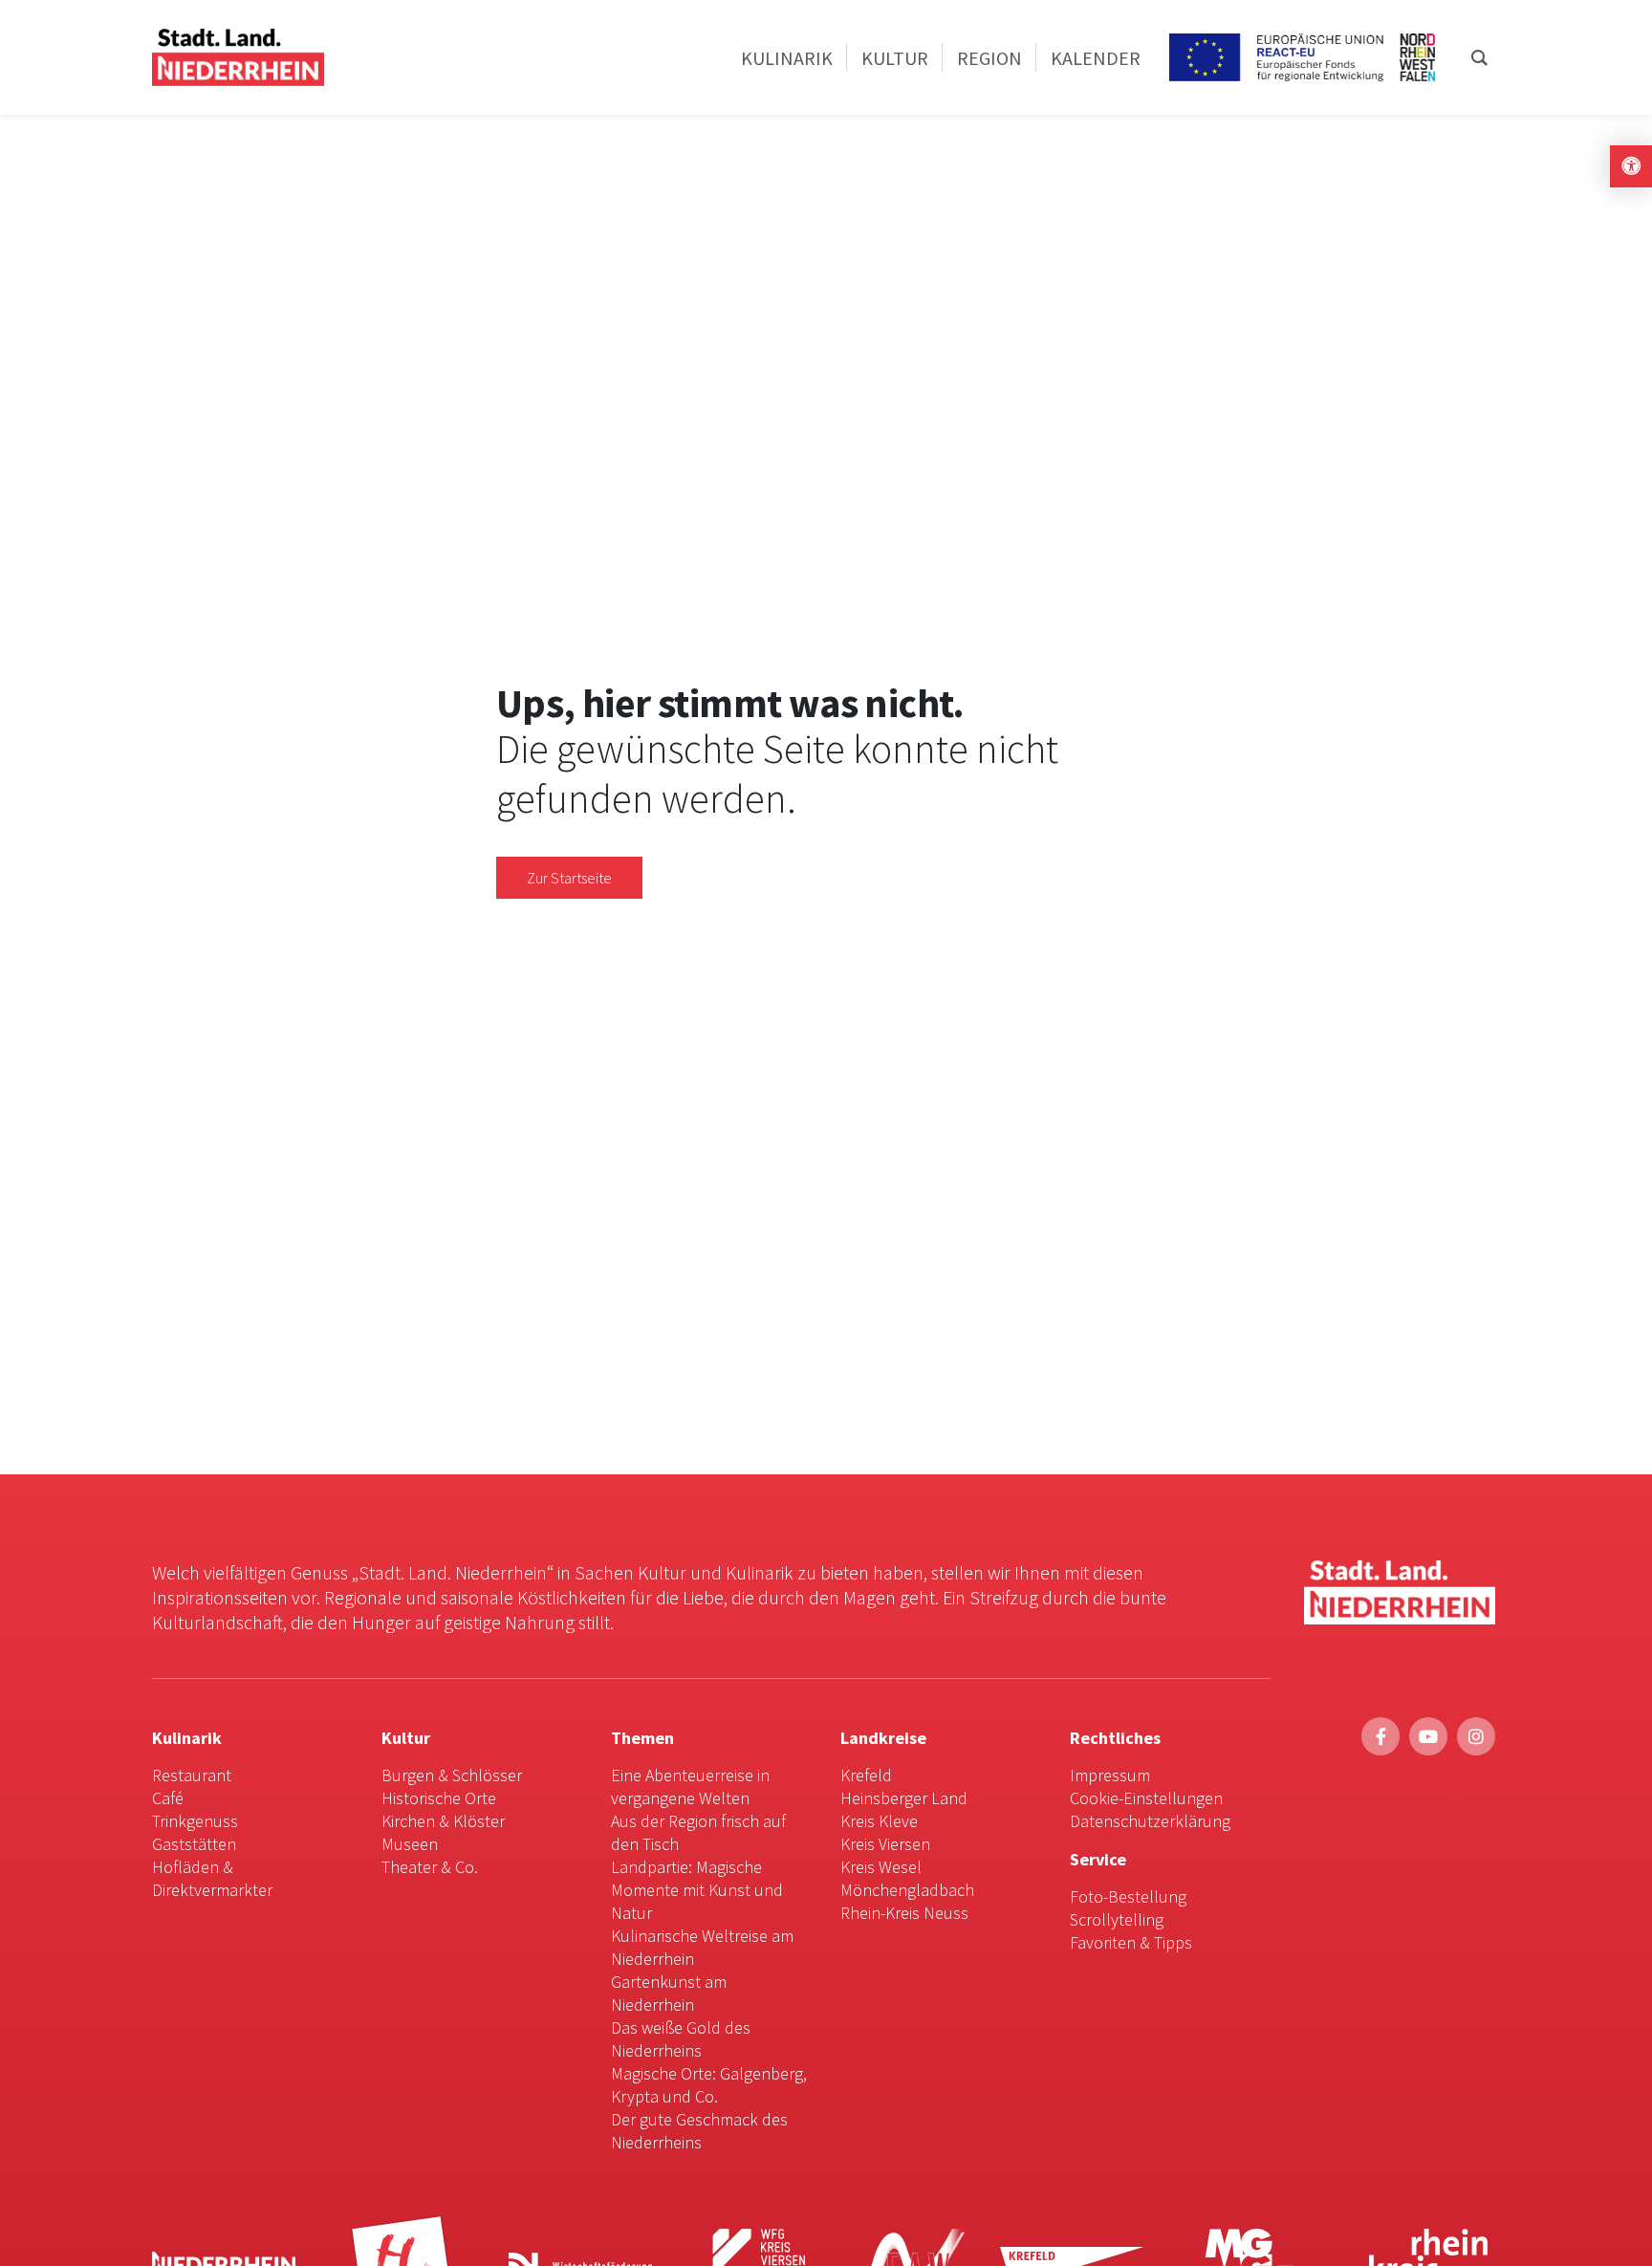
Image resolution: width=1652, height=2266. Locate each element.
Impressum (1110, 1775)
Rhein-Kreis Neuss (904, 1913)
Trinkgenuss (195, 1821)
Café (168, 1798)
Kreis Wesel (881, 1867)
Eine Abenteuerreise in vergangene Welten (690, 1787)
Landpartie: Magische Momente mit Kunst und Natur (697, 1890)
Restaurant (192, 1775)
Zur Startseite (569, 878)
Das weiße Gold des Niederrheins (681, 2039)
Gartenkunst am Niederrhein (669, 1993)
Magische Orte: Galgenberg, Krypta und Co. (709, 2085)
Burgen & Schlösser (452, 1775)
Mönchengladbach (907, 1890)
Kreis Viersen (885, 1844)
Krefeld (866, 1775)
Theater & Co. (430, 1867)
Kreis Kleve (879, 1821)
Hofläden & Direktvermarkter (212, 1878)
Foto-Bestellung (1128, 1896)
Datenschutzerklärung (1150, 1821)
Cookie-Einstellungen (1146, 1798)
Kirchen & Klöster (443, 1821)
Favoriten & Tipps (1131, 1942)
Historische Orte (439, 1798)
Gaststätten (194, 1844)
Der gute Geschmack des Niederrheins (699, 2131)
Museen (410, 1844)
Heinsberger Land (904, 1798)
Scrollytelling (1117, 1919)
